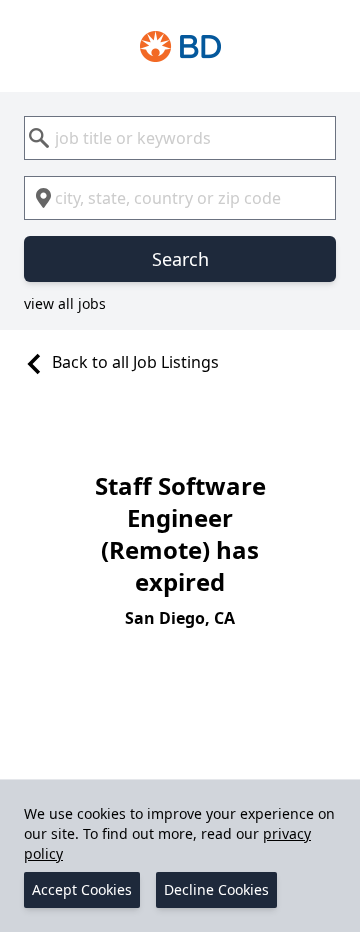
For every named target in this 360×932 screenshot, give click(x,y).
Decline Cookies (216, 889)
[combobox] (180, 138)
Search (180, 259)
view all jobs (65, 303)
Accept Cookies (82, 889)
